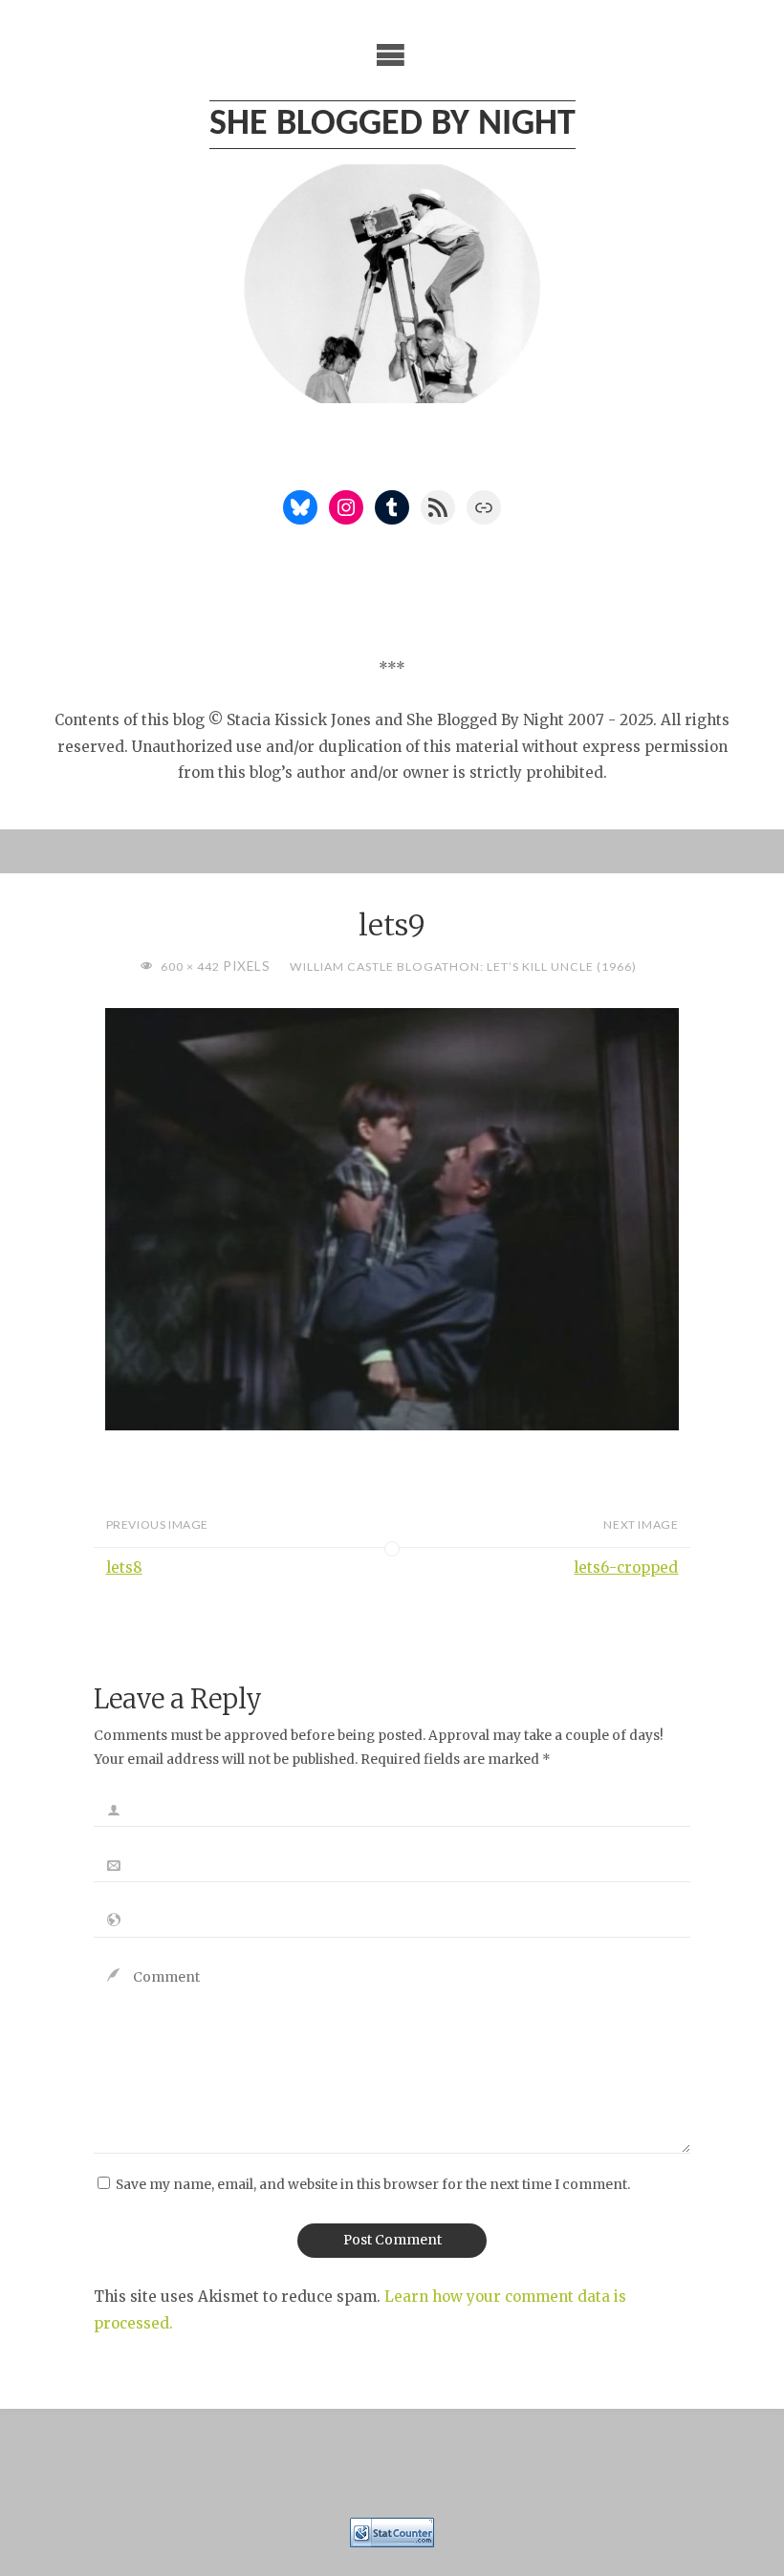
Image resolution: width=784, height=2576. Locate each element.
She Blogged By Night (392, 125)
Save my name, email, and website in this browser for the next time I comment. (373, 2185)
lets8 (124, 1567)
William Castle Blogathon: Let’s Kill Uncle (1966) (463, 966)
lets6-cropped (626, 1567)
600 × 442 (192, 966)
